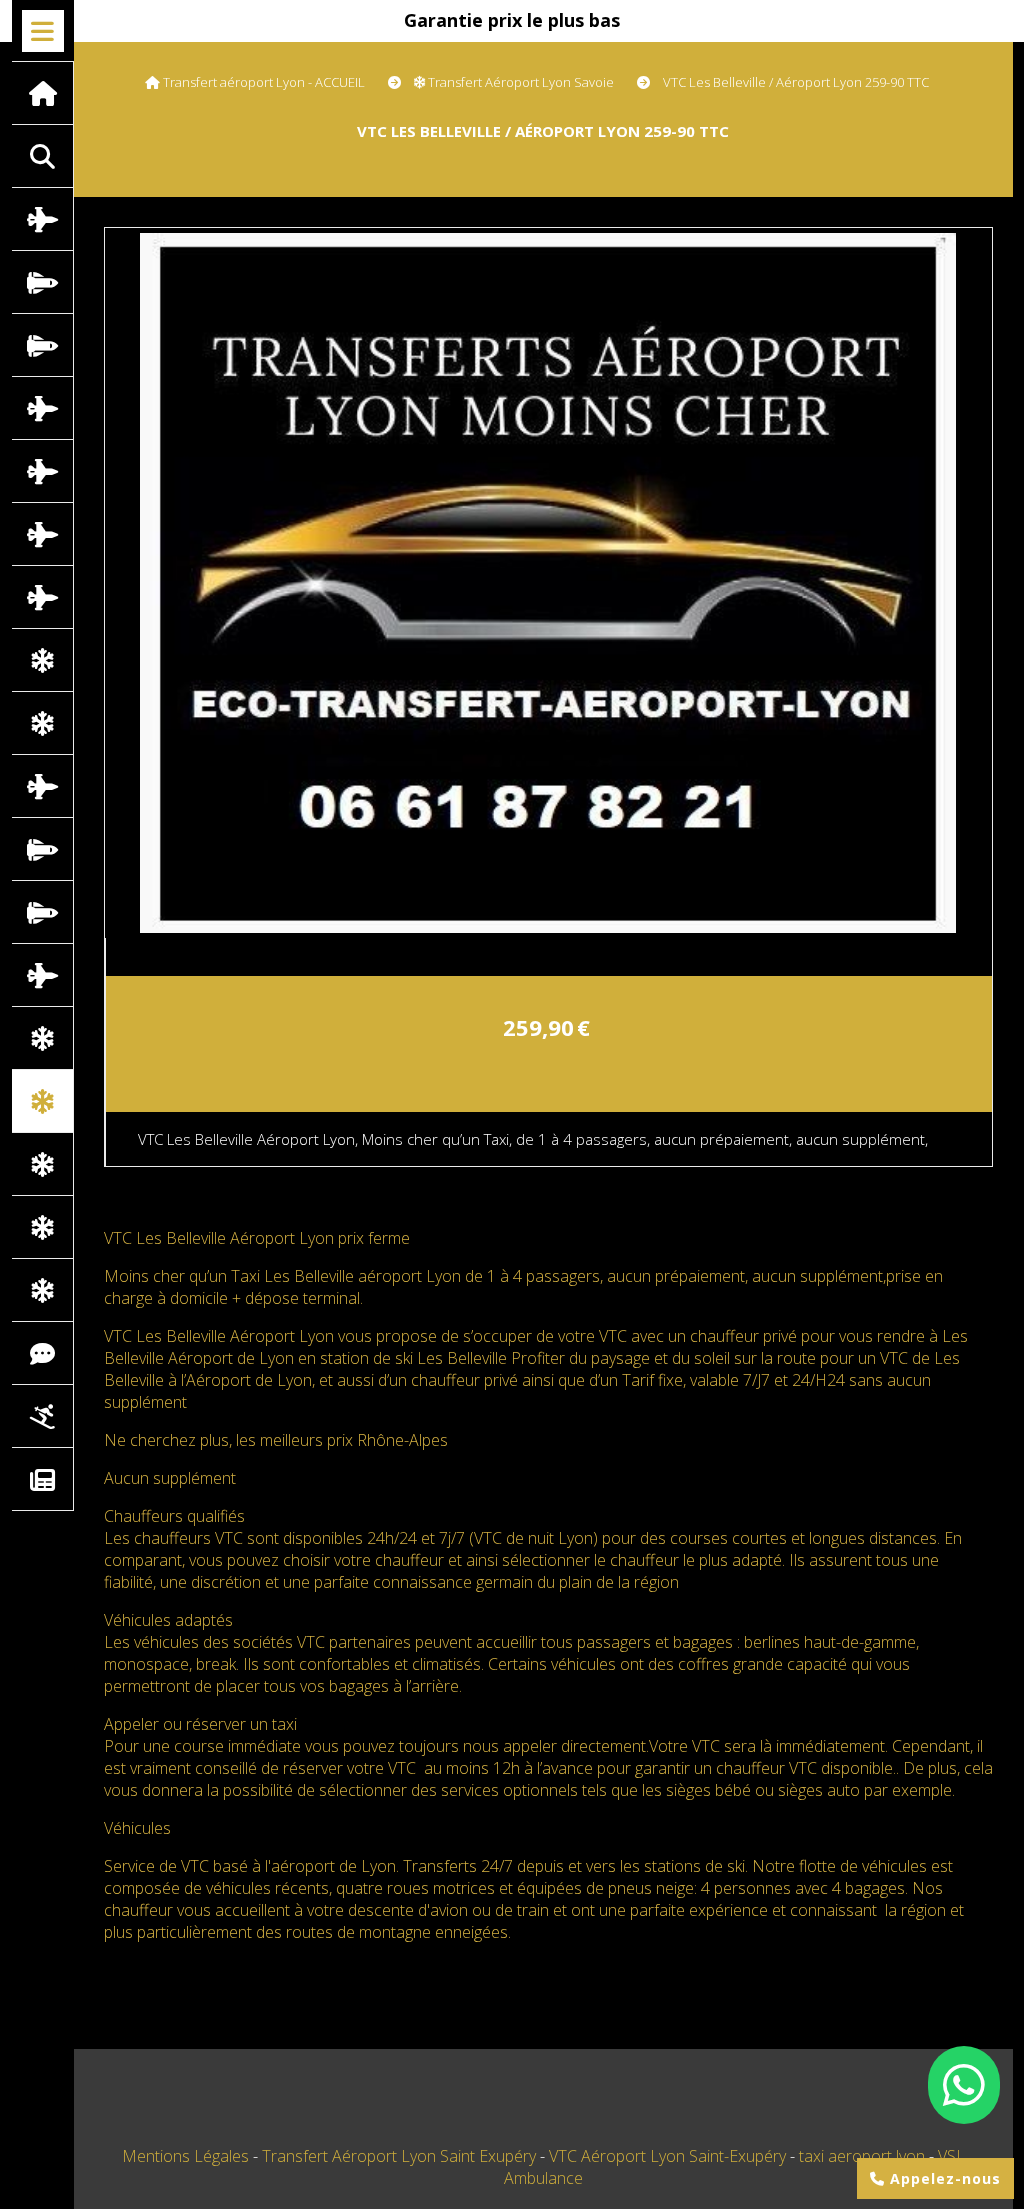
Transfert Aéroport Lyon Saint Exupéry (401, 2156)
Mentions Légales (185, 2156)
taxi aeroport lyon (864, 2156)
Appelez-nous (943, 2178)
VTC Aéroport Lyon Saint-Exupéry (669, 2156)
